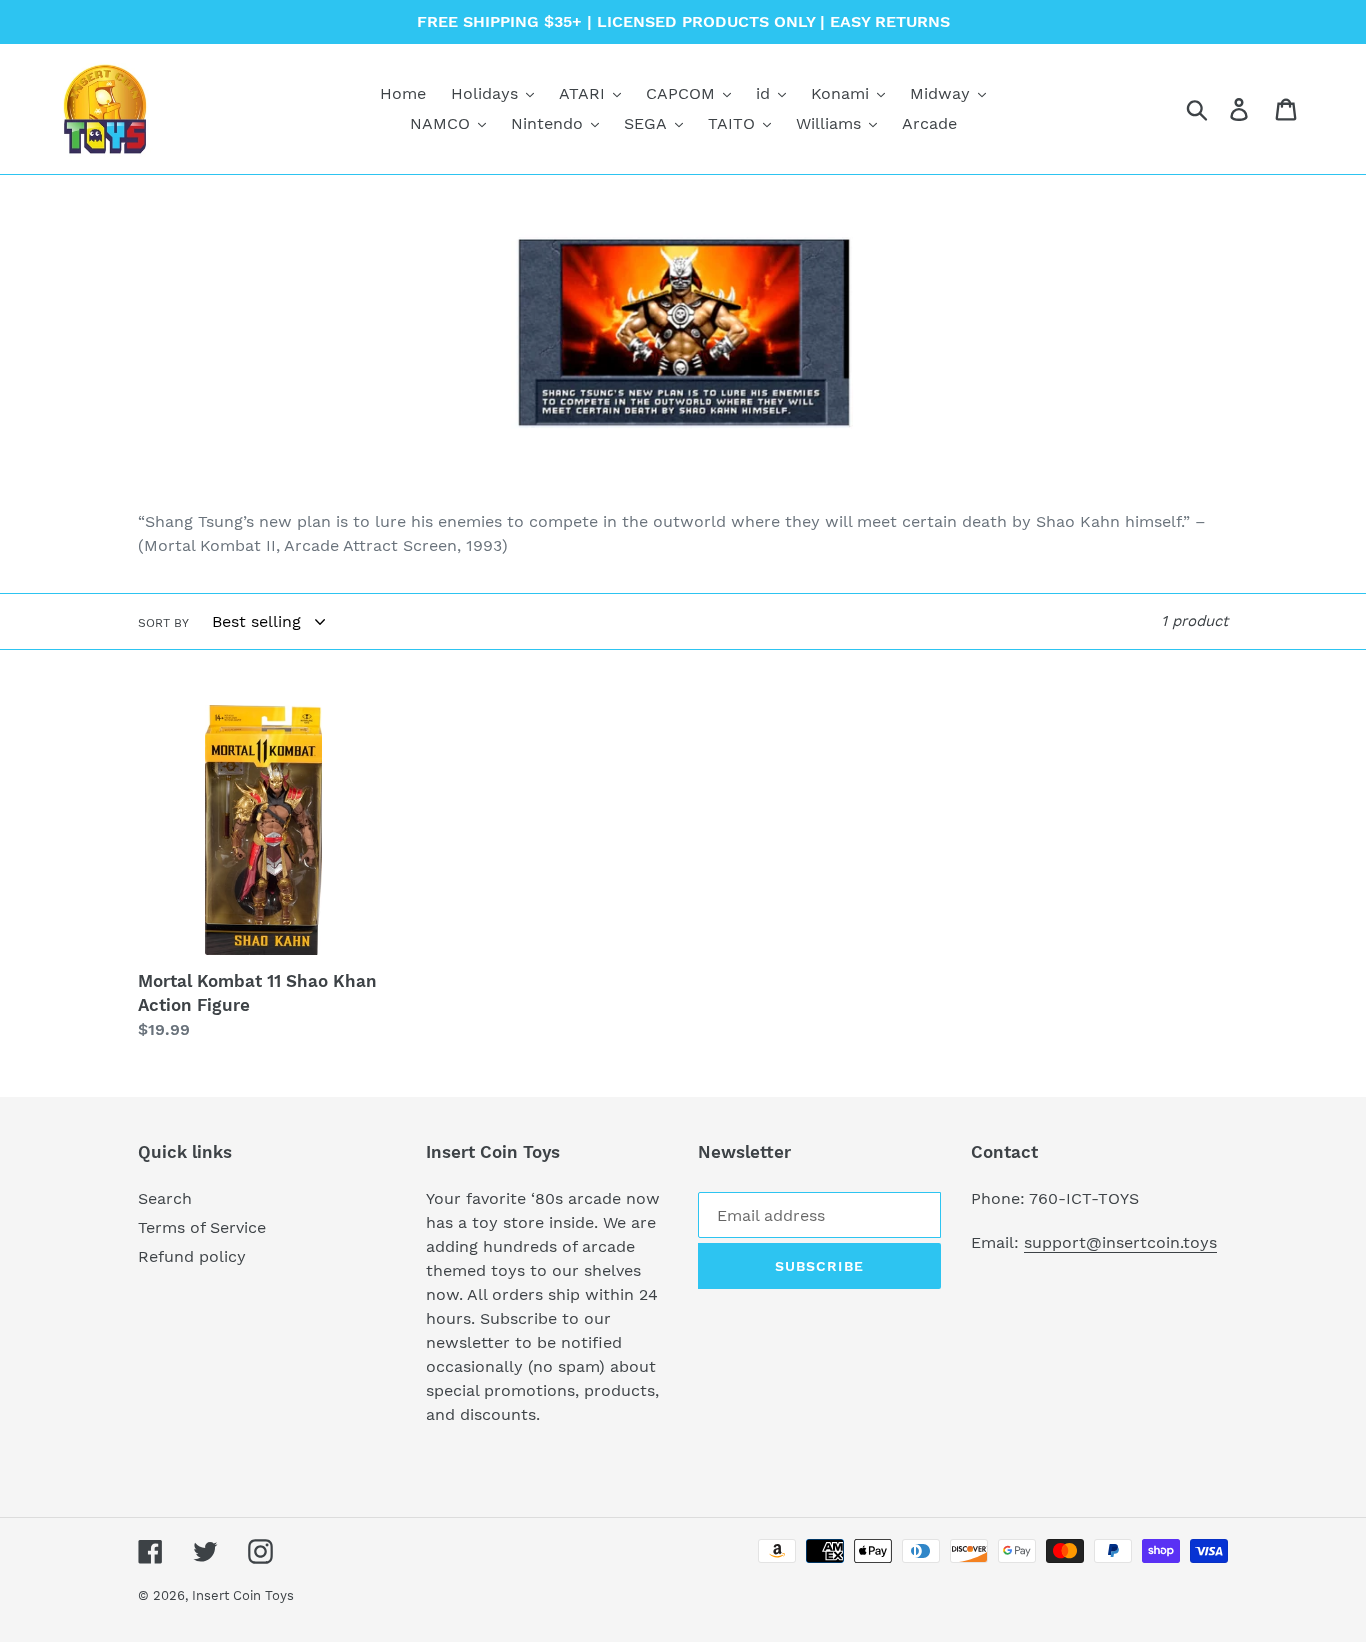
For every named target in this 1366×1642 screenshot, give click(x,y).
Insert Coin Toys (243, 1595)
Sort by (163, 623)
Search (165, 1198)
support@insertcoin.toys (1120, 1242)
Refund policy (192, 1256)
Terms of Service (202, 1227)
